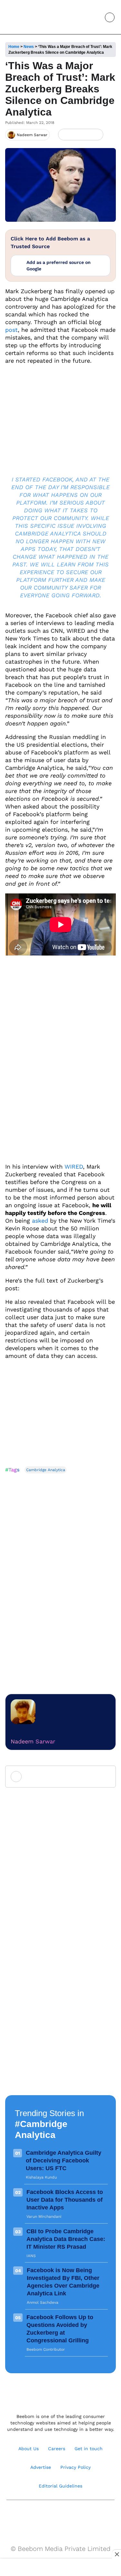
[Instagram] (40, 2516)
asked (40, 1221)
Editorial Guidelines (60, 2486)
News (29, 47)
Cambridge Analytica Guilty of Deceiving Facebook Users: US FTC (64, 2161)
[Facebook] (75, 135)
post (11, 330)
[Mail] (81, 2516)
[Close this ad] (116, 2554)
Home (14, 47)
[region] (61, 2568)
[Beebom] (27, 17)
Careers (57, 2449)
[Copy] (96, 135)
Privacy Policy (76, 2467)
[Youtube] (54, 2516)
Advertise (41, 2467)
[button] (95, 17)
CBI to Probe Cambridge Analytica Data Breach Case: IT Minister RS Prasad (66, 2239)
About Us (29, 2449)
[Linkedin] (68, 2516)
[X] (86, 135)
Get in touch (89, 2449)
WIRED (74, 1167)
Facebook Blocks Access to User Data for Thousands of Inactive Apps (65, 2200)
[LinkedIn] (64, 135)
